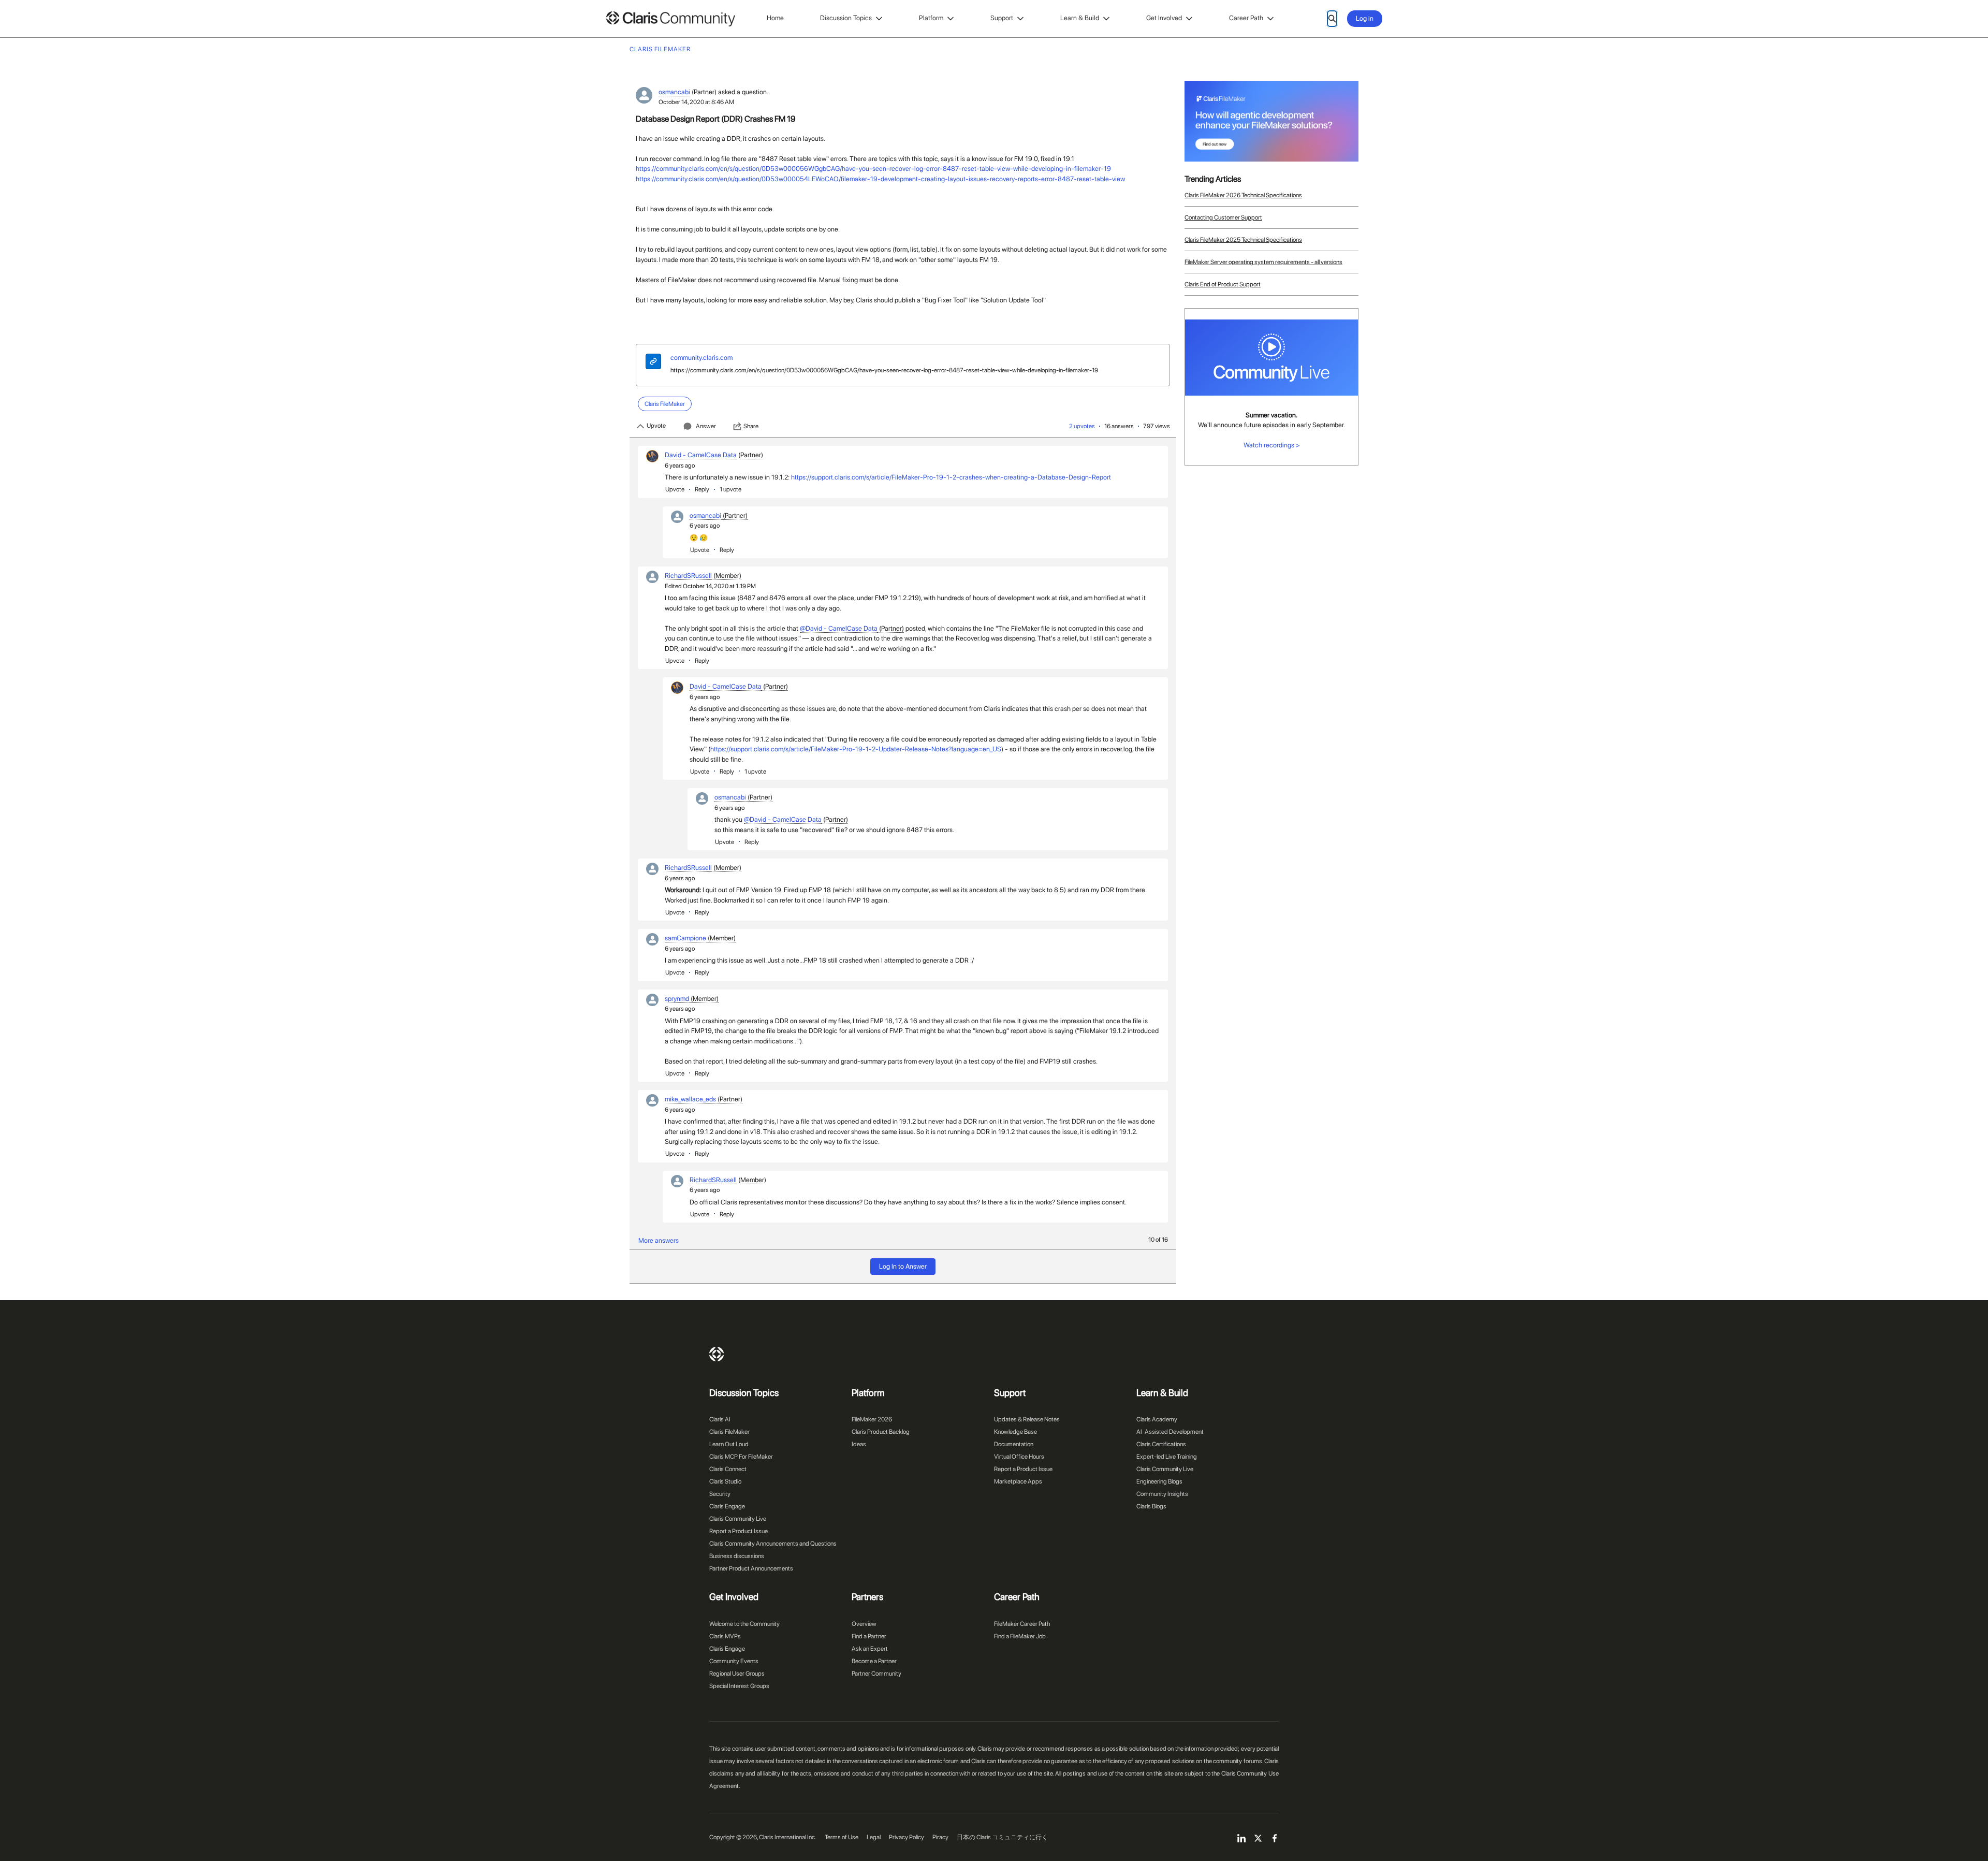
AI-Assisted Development (1170, 1432)
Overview (864, 1624)
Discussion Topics (846, 18)
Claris (717, 1354)
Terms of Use (842, 1837)
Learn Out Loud (729, 1444)
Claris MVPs (725, 1636)
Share (751, 426)
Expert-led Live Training (1167, 1457)
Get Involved (1164, 18)
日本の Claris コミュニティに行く (1002, 1837)
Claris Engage (727, 1506)
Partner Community (876, 1674)
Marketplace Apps (1018, 1481)
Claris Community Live (738, 1519)
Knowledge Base (1015, 1432)
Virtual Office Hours (1019, 1457)
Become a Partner (874, 1661)
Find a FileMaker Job (1020, 1636)
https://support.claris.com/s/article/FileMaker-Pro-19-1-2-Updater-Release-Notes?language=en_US (856, 749)
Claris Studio (725, 1481)
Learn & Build (1080, 18)
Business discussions (737, 1556)
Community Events (734, 1661)
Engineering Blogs (1159, 1481)
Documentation (1014, 1444)
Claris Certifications (1161, 1444)
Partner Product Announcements (751, 1568)
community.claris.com (701, 358)
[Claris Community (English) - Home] (670, 19)
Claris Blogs (1151, 1506)
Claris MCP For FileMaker (741, 1457)
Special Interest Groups (739, 1686)
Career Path (1246, 18)
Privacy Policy (907, 1837)
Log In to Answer (903, 1266)
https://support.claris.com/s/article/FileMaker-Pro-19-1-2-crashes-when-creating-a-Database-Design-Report (951, 477)
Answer (706, 426)
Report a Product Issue (739, 1531)
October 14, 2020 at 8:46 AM (696, 102)
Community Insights (1162, 1494)
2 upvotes (1082, 426)
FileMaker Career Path (1022, 1624)
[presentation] (653, 363)
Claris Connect (728, 1469)
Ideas (859, 1444)
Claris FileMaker (729, 1432)
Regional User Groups (737, 1674)
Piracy (940, 1837)
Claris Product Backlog (881, 1432)
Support (1002, 18)
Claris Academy (1157, 1419)
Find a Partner (869, 1636)
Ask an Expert (870, 1649)
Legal (874, 1837)
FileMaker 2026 (872, 1419)
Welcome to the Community (744, 1624)
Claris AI (720, 1419)
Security (720, 1494)
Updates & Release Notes (1027, 1419)
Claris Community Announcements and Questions (773, 1544)
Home (775, 18)
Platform (931, 18)
